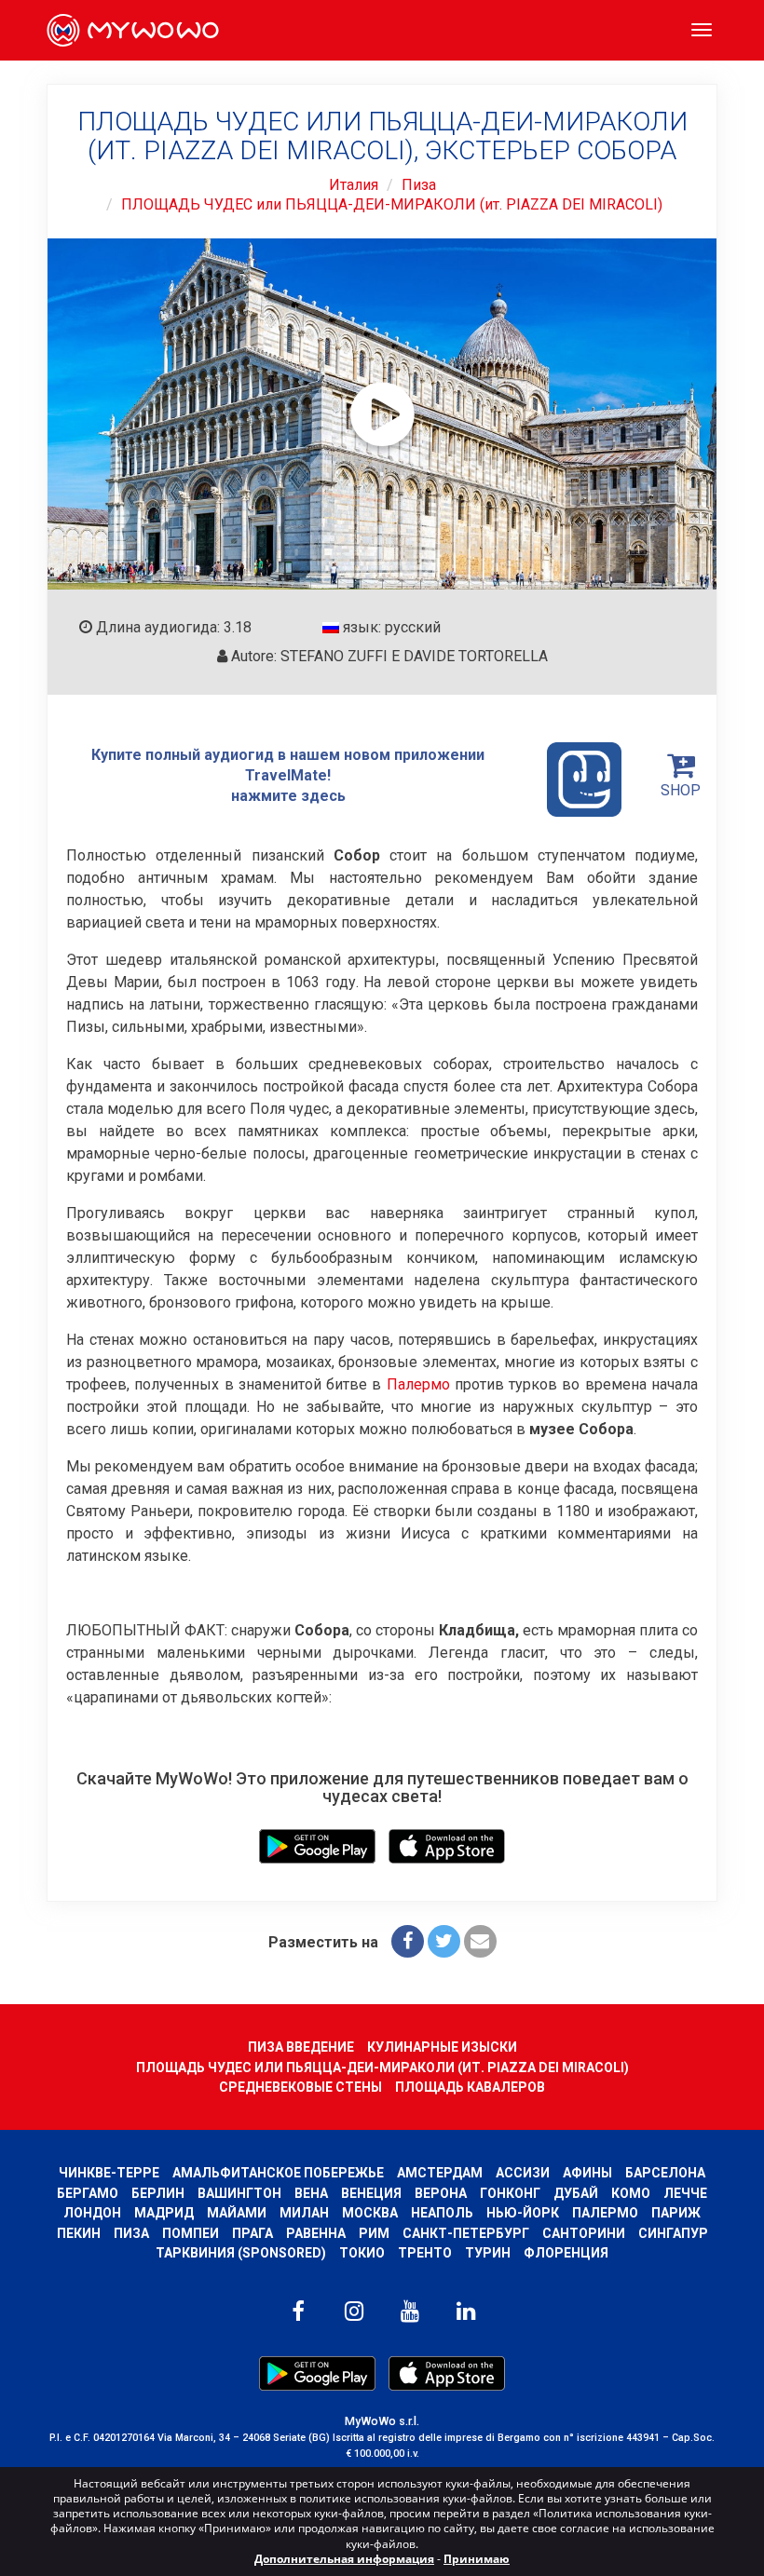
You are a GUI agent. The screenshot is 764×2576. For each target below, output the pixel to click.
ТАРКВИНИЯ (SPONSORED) (241, 2253)
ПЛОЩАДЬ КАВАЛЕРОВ (470, 2087)
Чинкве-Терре (109, 2173)
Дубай (576, 2193)
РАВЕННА (316, 2233)
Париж (676, 2213)
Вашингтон (239, 2193)
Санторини (584, 2233)
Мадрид (164, 2213)
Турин (488, 2253)
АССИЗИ (523, 2173)
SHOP (681, 790)
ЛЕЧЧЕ (685, 2193)
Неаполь (442, 2213)
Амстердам (440, 2173)
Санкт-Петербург (466, 2233)
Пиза (419, 185)
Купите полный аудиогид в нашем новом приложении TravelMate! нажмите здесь (288, 775)
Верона (441, 2193)
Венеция (371, 2193)
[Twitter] (444, 1941)
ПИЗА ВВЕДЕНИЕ (301, 2047)
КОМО (631, 2193)
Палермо (418, 1384)
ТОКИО (362, 2253)
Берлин (158, 2193)
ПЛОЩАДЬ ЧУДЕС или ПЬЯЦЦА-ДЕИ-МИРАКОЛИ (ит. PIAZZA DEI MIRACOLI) (392, 204)
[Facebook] (408, 1941)
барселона (665, 2173)
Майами (237, 2213)
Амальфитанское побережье (278, 2173)
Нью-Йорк (523, 2213)
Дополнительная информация (344, 2559)
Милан (304, 2213)
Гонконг (510, 2193)
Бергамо (88, 2193)
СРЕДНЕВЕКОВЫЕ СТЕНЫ (300, 2087)
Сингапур (673, 2233)
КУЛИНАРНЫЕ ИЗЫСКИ (442, 2047)
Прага (252, 2233)
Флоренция (566, 2253)
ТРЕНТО (425, 2253)
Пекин (79, 2233)
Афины (587, 2173)
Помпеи (191, 2233)
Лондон (92, 2213)
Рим (374, 2233)
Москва (370, 2213)
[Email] (480, 1941)
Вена (311, 2193)
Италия (354, 185)
